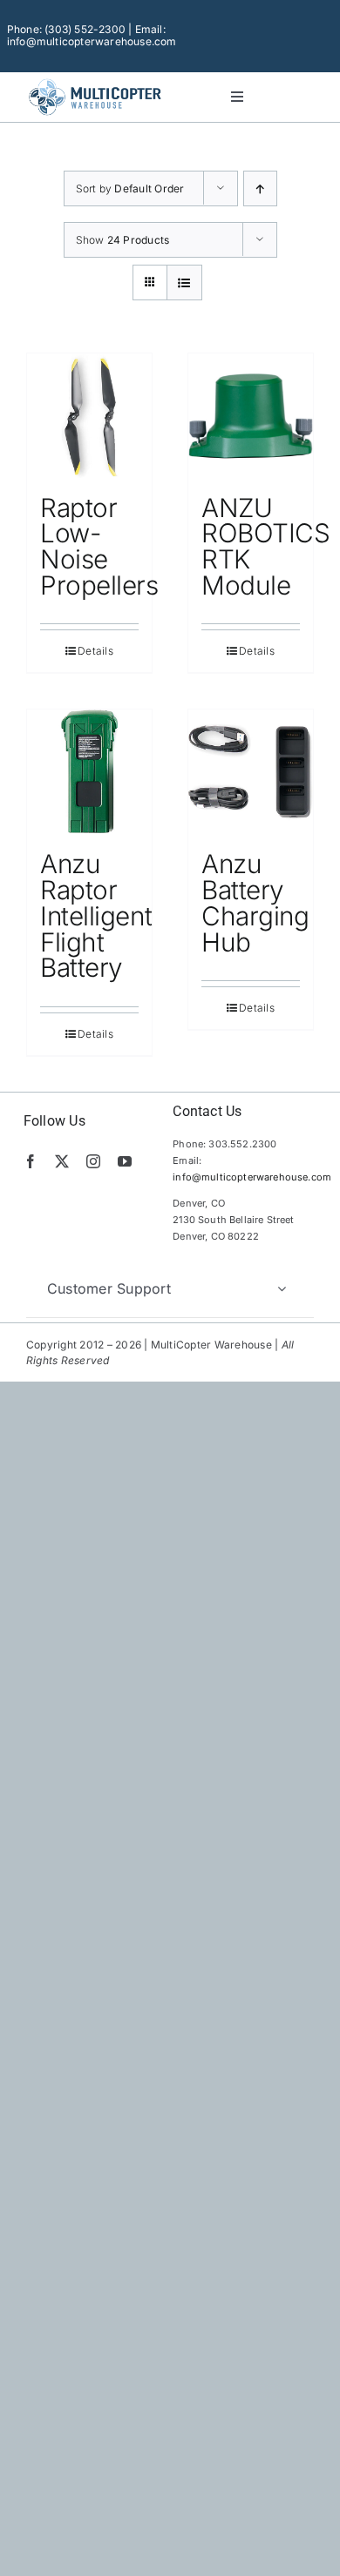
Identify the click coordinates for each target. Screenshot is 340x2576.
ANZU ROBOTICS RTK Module (265, 546)
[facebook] (31, 1161)
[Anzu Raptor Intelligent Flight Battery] (89, 772)
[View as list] (184, 282)
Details (95, 651)
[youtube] (125, 1161)
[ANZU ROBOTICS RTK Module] (251, 416)
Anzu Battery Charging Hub (255, 902)
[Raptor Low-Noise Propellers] (89, 416)
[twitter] (62, 1161)
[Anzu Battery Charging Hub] (251, 772)
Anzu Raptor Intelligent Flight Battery (96, 915)
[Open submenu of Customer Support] (282, 1289)
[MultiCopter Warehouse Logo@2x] (95, 81)
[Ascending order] (260, 188)
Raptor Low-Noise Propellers (99, 546)
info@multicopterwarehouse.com (252, 1177)
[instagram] (93, 1161)
